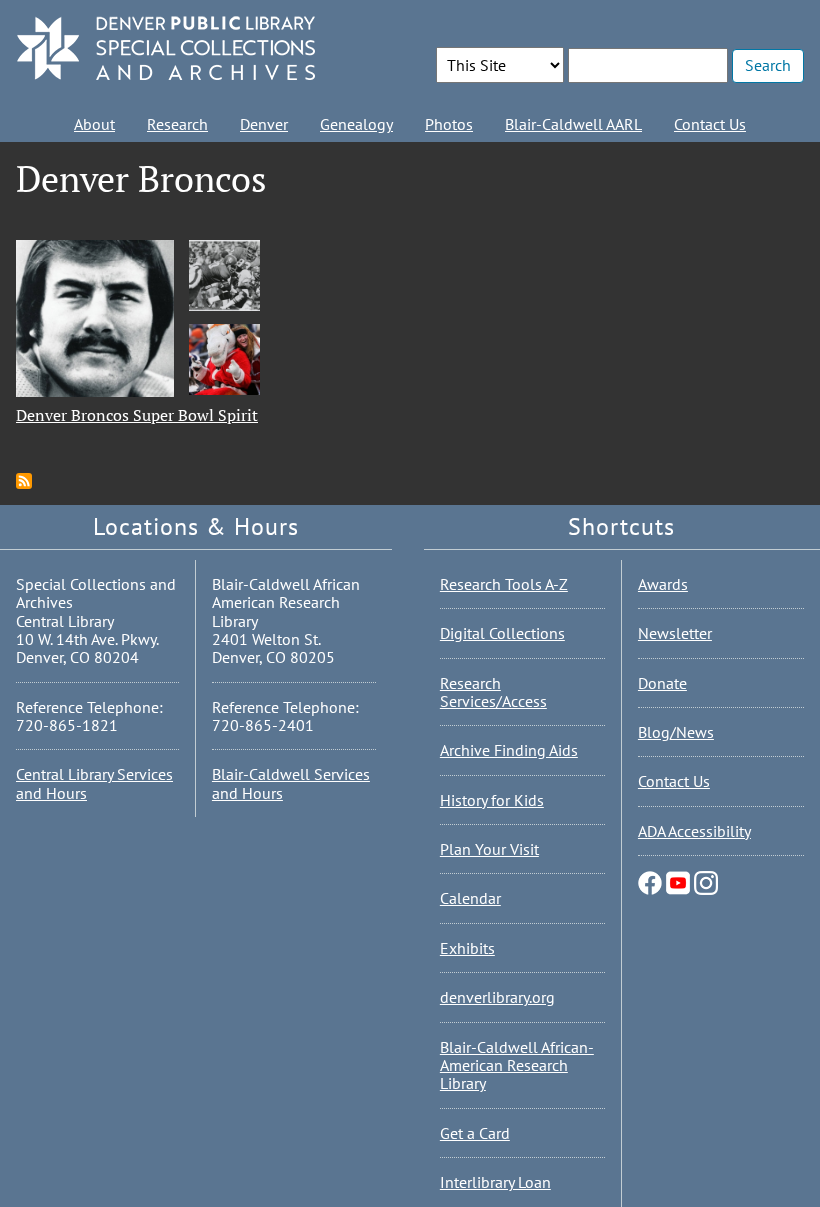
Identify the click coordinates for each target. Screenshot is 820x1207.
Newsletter (675, 633)
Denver (264, 124)
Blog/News (676, 732)
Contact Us (710, 124)
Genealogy (356, 124)
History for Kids (492, 800)
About (94, 124)
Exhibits (467, 948)
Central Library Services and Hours (94, 783)
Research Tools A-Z (504, 584)
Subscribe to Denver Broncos (24, 481)
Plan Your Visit (489, 849)
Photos (449, 124)
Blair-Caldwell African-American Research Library (517, 1065)
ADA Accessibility (694, 831)
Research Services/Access (493, 692)
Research (177, 124)
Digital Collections (502, 633)
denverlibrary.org (497, 997)
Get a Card (475, 1133)
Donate (662, 683)
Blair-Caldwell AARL (573, 124)
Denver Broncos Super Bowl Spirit (137, 415)
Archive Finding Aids (509, 750)
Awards (663, 584)
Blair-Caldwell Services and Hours (291, 783)
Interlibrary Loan (495, 1182)
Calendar (470, 898)
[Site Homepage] (166, 49)
